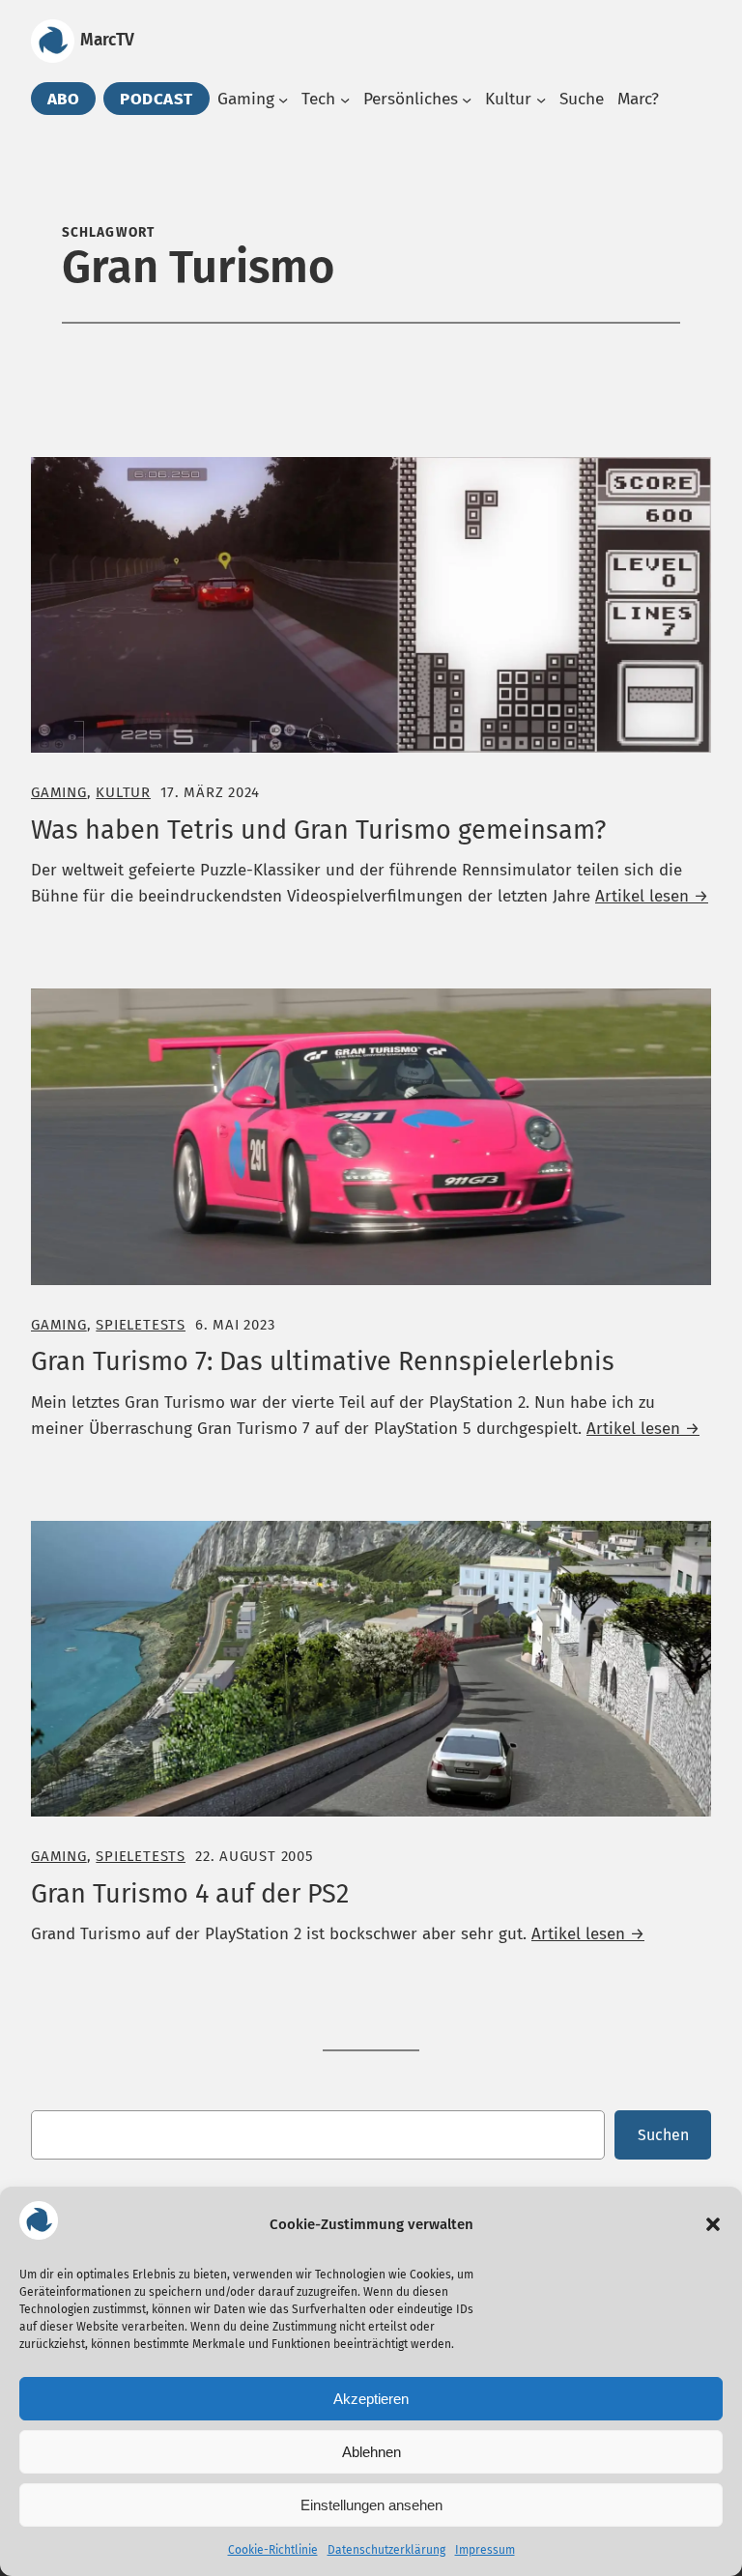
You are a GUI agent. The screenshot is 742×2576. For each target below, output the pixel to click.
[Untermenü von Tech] (345, 100)
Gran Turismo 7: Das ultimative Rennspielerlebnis (323, 1361)
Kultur (123, 792)
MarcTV (107, 40)
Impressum (485, 2550)
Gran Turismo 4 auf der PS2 (190, 1894)
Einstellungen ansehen (371, 2505)
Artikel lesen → (652, 896)
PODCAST (157, 99)
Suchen (663, 2135)
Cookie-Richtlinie (273, 2550)
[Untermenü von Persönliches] (467, 100)
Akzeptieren (371, 2399)
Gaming (59, 792)
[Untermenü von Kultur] (541, 100)
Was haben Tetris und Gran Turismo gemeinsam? (318, 830)
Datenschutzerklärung (386, 2550)
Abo (64, 99)
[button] (713, 2224)
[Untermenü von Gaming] (283, 100)
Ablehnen (371, 2452)
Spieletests (141, 1325)
